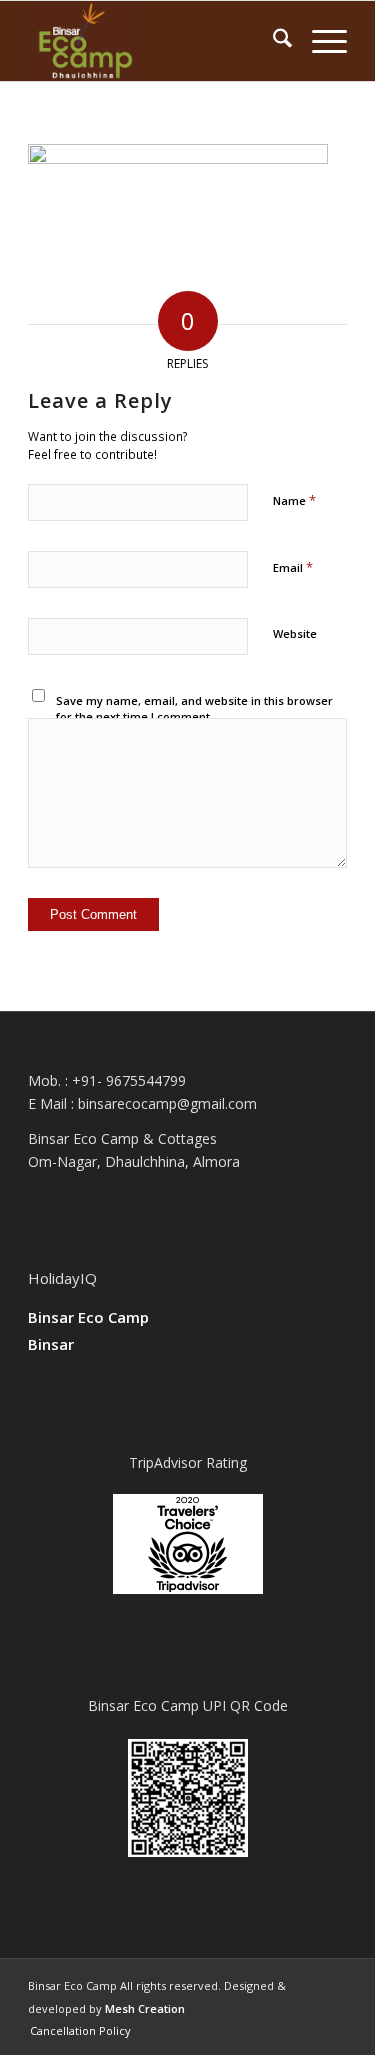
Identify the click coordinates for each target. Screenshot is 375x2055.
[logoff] (155, 41)
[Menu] (319, 41)
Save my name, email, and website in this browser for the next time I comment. (194, 709)
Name (294, 500)
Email (293, 567)
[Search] (272, 41)
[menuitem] (272, 41)
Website (295, 633)
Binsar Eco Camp (88, 1317)
